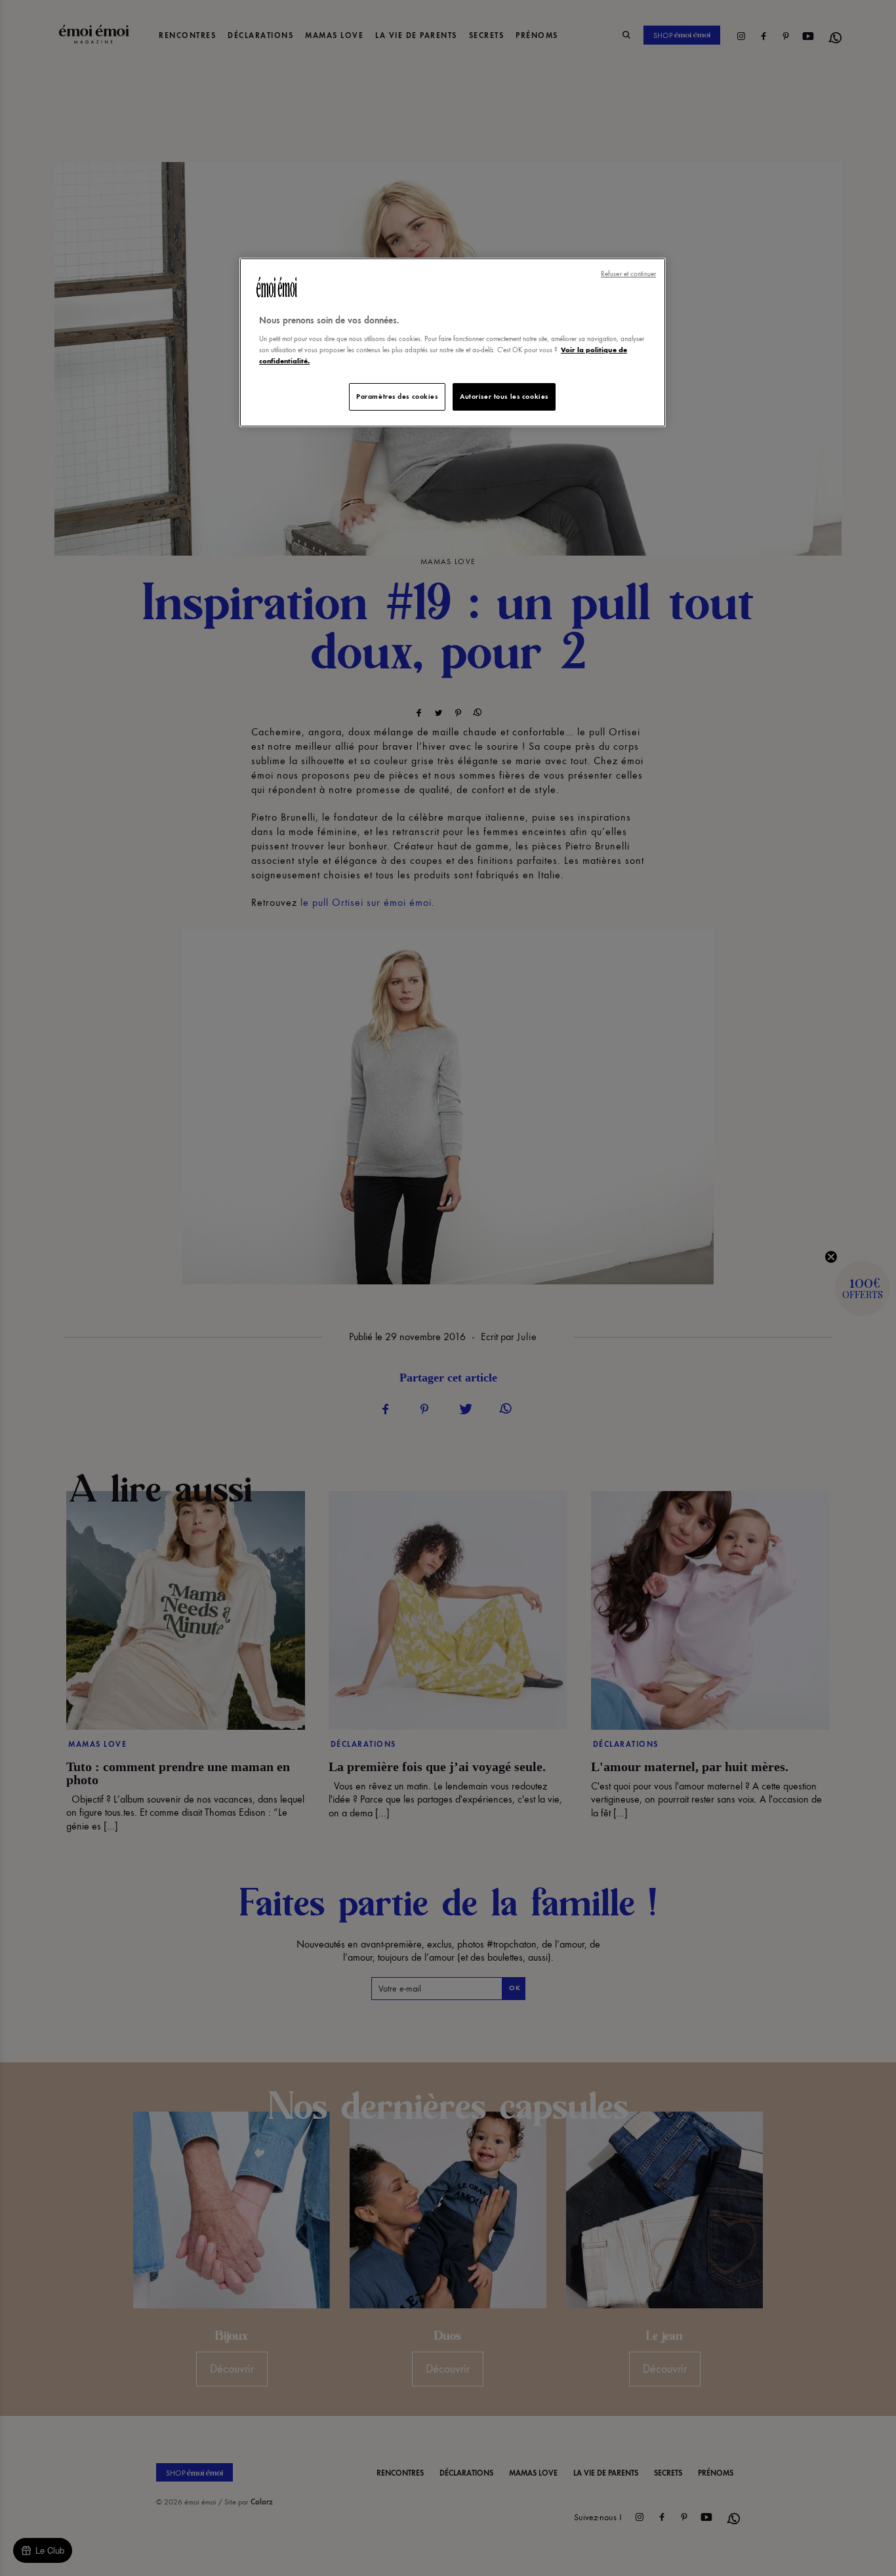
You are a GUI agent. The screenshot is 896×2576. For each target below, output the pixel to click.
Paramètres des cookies (397, 396)
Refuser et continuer (628, 274)
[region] (453, 343)
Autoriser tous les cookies (504, 396)
